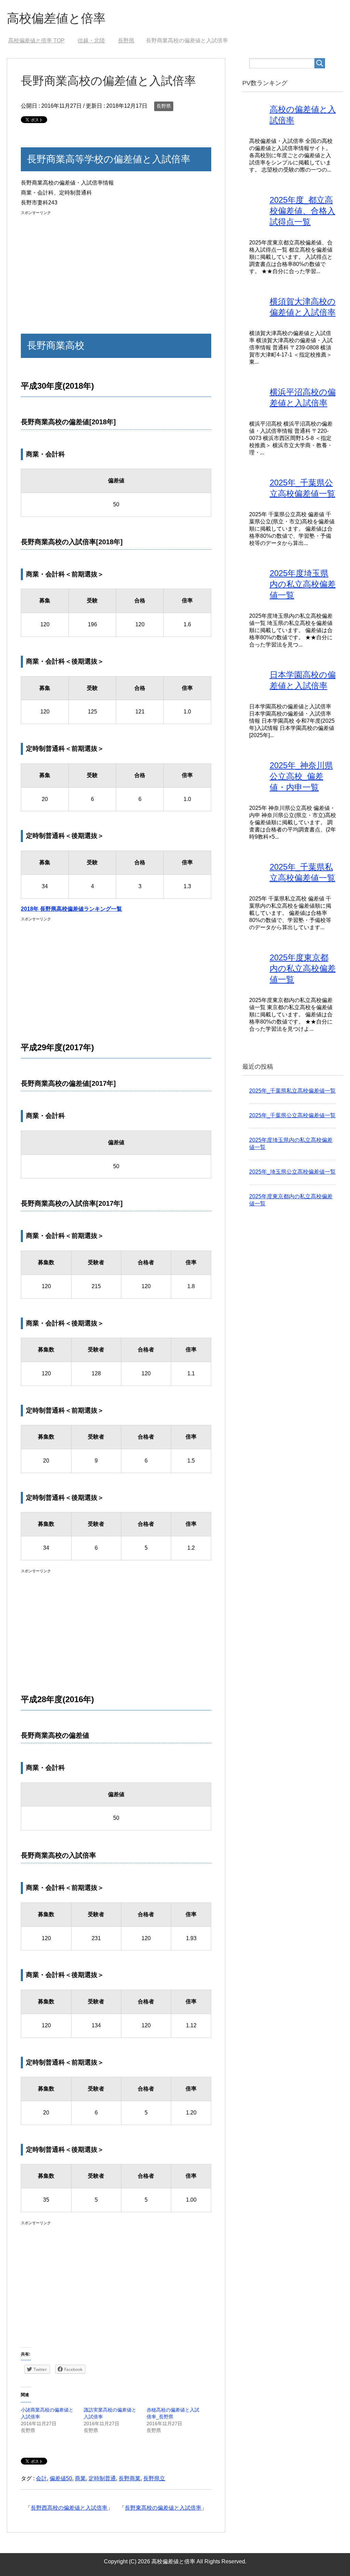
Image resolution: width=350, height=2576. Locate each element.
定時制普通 (102, 2478)
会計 (41, 2478)
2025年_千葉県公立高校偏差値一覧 (292, 1115)
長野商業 (130, 2478)
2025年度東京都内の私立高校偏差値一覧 (303, 968)
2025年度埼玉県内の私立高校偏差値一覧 (303, 584)
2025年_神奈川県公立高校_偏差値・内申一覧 (301, 776)
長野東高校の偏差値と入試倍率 (163, 2508)
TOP (36, 41)
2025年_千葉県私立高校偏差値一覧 (292, 1091)
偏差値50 (61, 2478)
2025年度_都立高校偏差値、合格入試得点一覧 (302, 211)
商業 (80, 2478)
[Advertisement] (116, 265)
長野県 (164, 106)
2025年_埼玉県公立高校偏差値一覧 (292, 1172)
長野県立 (154, 2478)
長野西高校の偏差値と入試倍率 (69, 2508)
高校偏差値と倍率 (56, 18)
